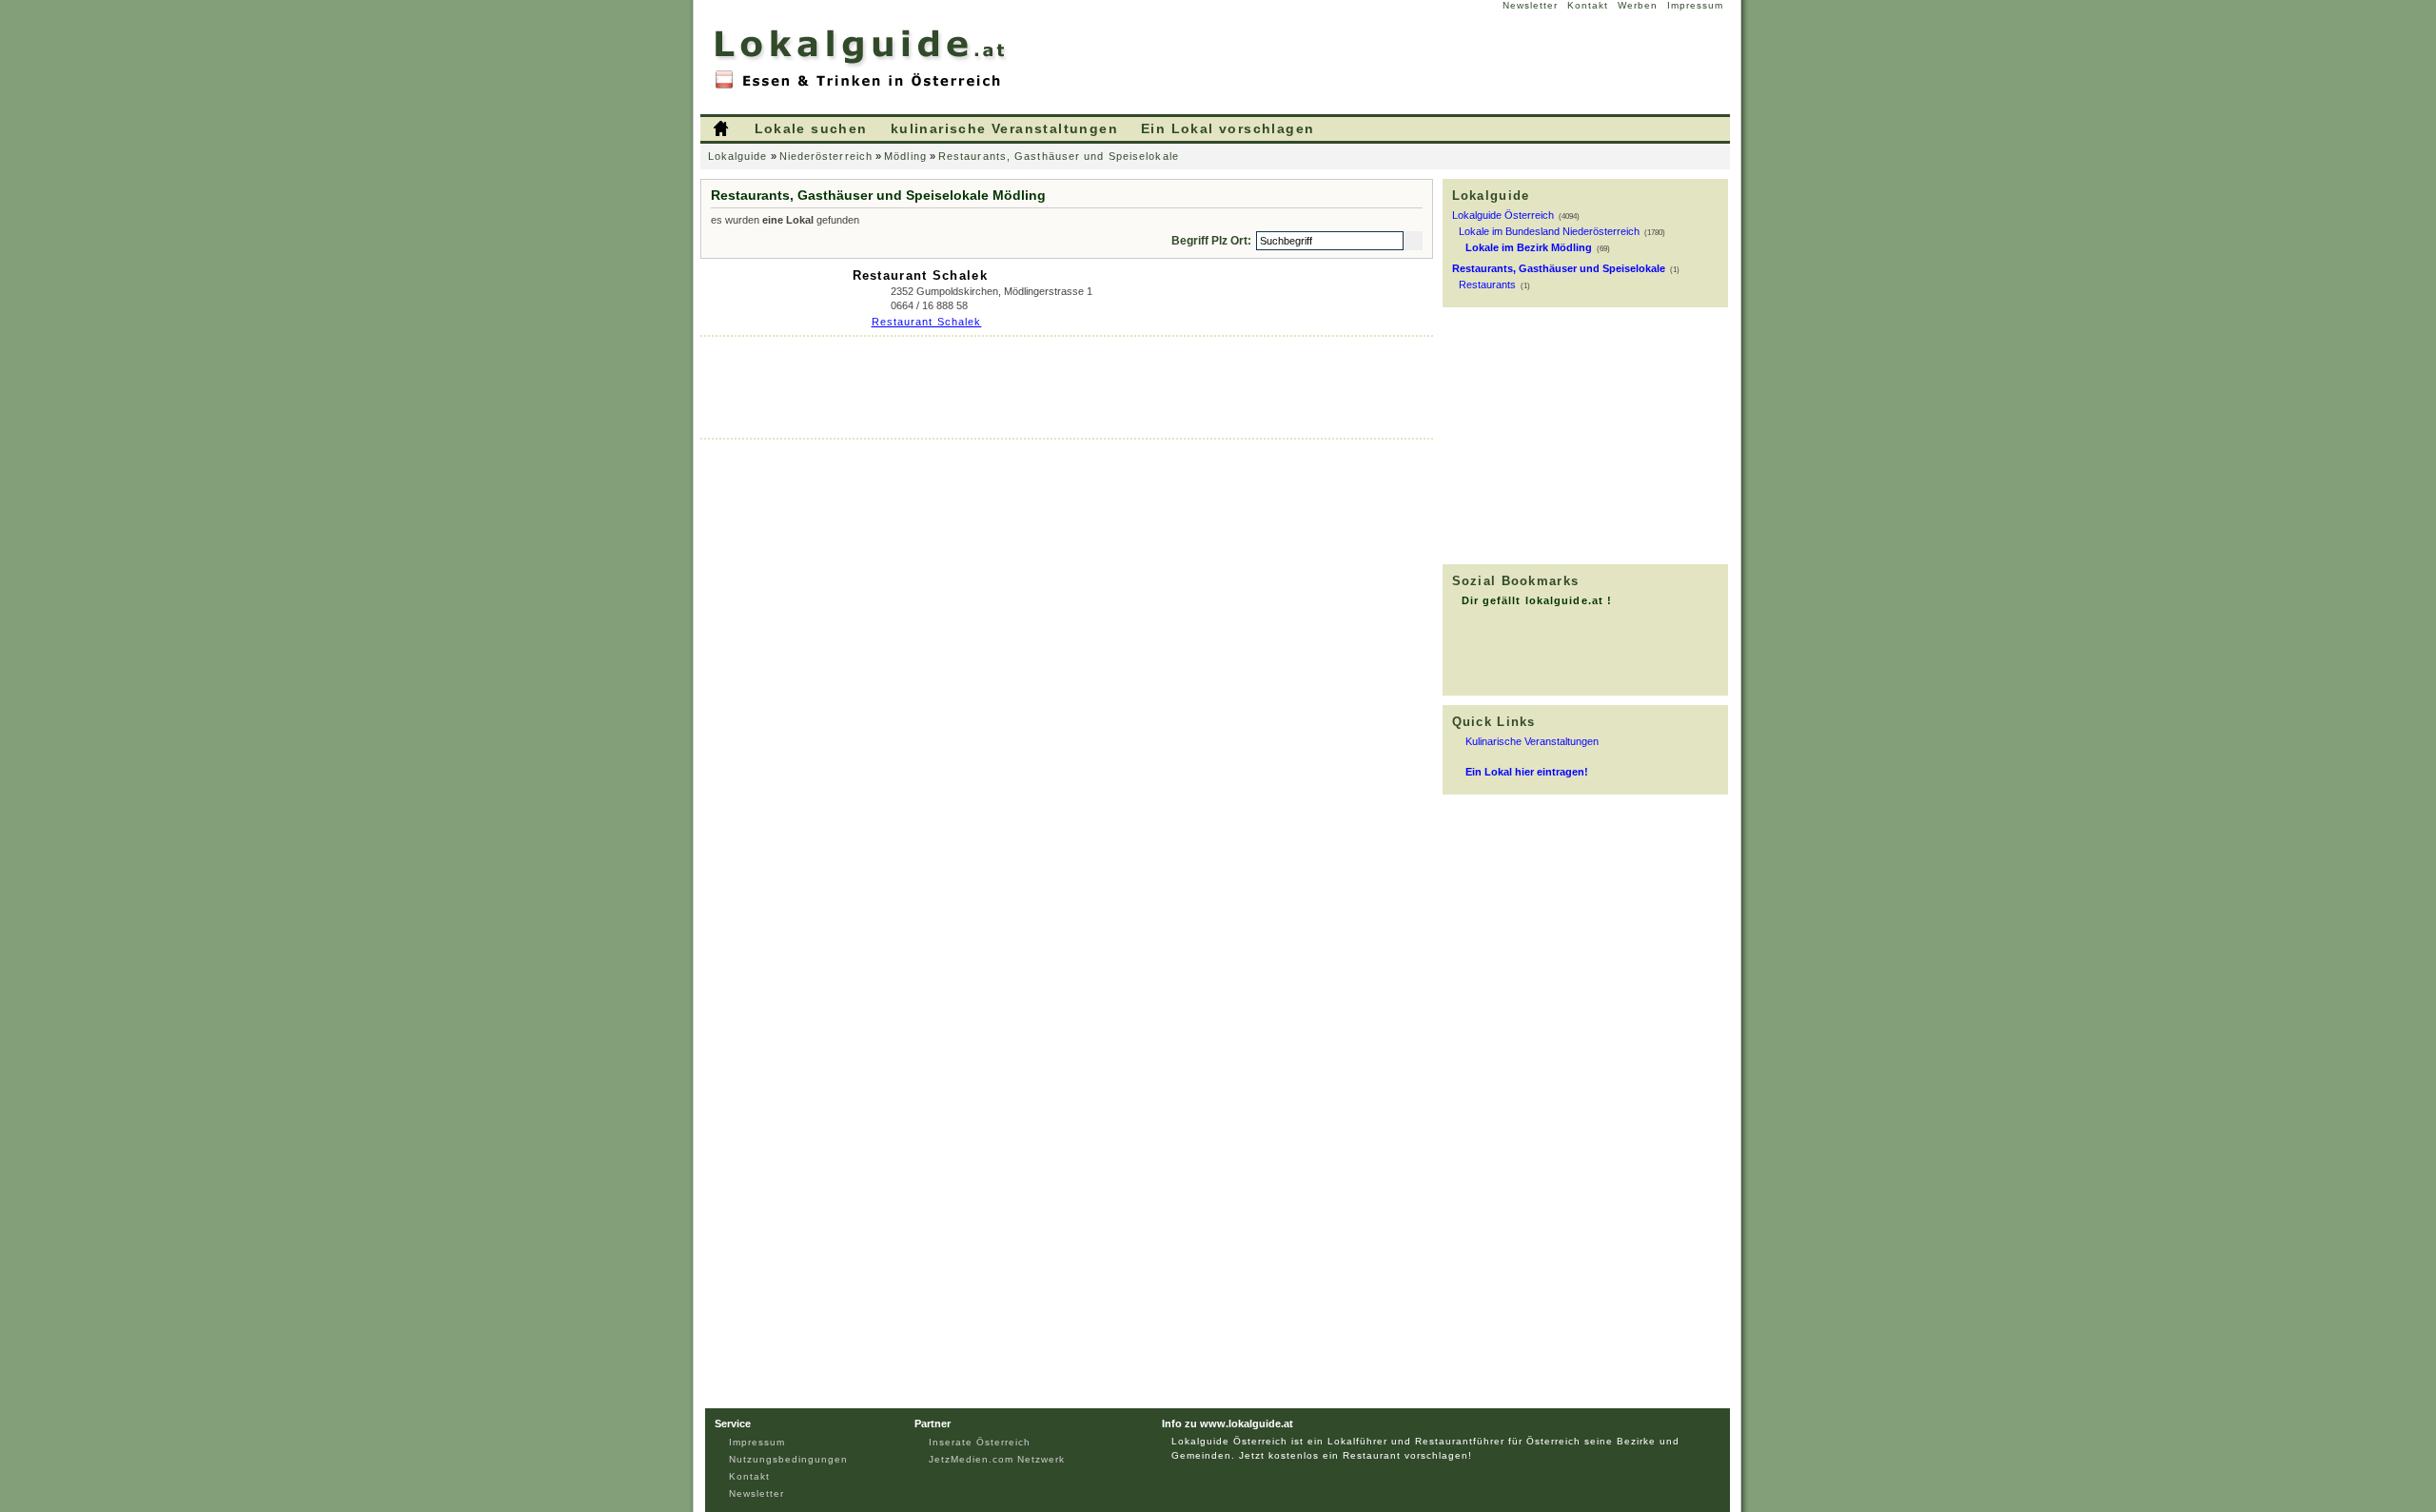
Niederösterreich (826, 156)
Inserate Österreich (980, 1442)
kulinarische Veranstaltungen (1004, 128)
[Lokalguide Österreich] (862, 86)
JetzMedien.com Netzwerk (997, 1459)
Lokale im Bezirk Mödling (1529, 247)
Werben (1638, 5)
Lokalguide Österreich (1503, 215)
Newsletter (1530, 5)
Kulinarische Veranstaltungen (1532, 741)
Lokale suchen (811, 128)
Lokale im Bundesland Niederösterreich (1549, 231)
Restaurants (1487, 285)
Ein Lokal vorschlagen (1228, 128)
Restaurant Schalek (920, 275)
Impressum (1695, 5)
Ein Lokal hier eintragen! (1527, 772)
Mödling (905, 156)
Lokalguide (738, 156)
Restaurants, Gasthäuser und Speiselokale (1059, 156)
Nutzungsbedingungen (788, 1459)
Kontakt (1588, 5)
